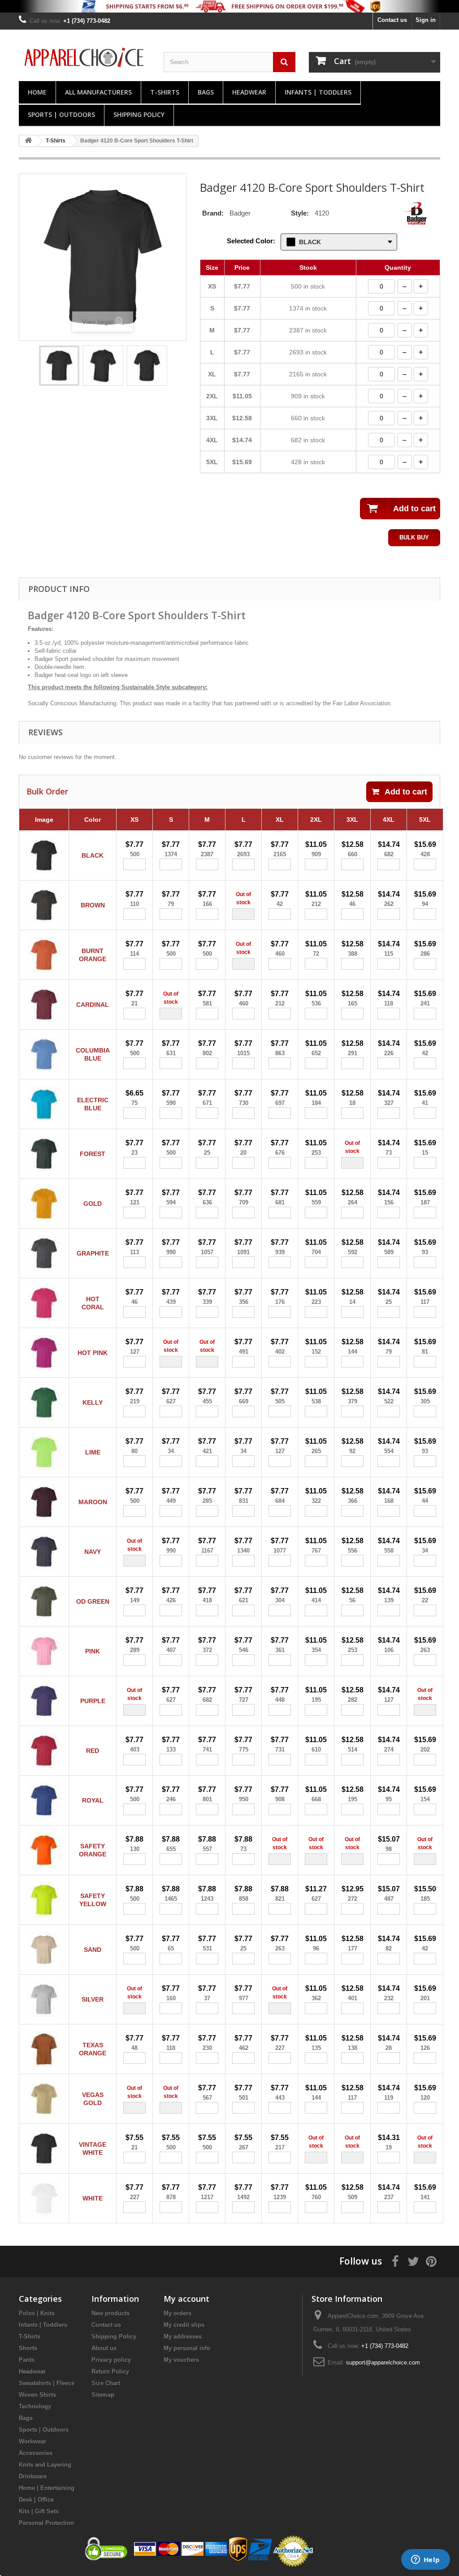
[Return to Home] (28, 141)
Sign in (426, 20)
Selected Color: (251, 241)
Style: (300, 213)
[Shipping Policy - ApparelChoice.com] (229, 6)
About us (104, 2348)
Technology (35, 2406)
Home (37, 92)
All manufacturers (98, 92)
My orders (178, 2313)
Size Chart (106, 2383)
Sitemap (103, 2395)
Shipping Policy (139, 114)
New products (110, 2313)
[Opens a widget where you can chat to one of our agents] (425, 2560)
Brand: (213, 213)
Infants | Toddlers (318, 92)
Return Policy (110, 2371)
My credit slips (184, 2325)
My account (186, 2299)
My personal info (187, 2348)
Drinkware (33, 2476)
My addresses (183, 2337)
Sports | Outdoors (61, 114)
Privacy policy (111, 2360)
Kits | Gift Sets (39, 2511)
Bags (206, 92)
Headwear (249, 92)
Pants (27, 2360)
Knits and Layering (45, 2465)
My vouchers (181, 2360)
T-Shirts (165, 92)
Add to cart (406, 792)
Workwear (32, 2441)
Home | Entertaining (47, 2488)
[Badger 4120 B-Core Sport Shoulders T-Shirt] (59, 366)
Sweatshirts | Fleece (47, 2383)
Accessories (36, 2453)
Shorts (28, 2348)
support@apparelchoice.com (383, 2362)
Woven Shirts (37, 2395)
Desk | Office (36, 2500)
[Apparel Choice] (84, 57)
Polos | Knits (37, 2313)
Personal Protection (46, 2523)
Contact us (392, 20)
